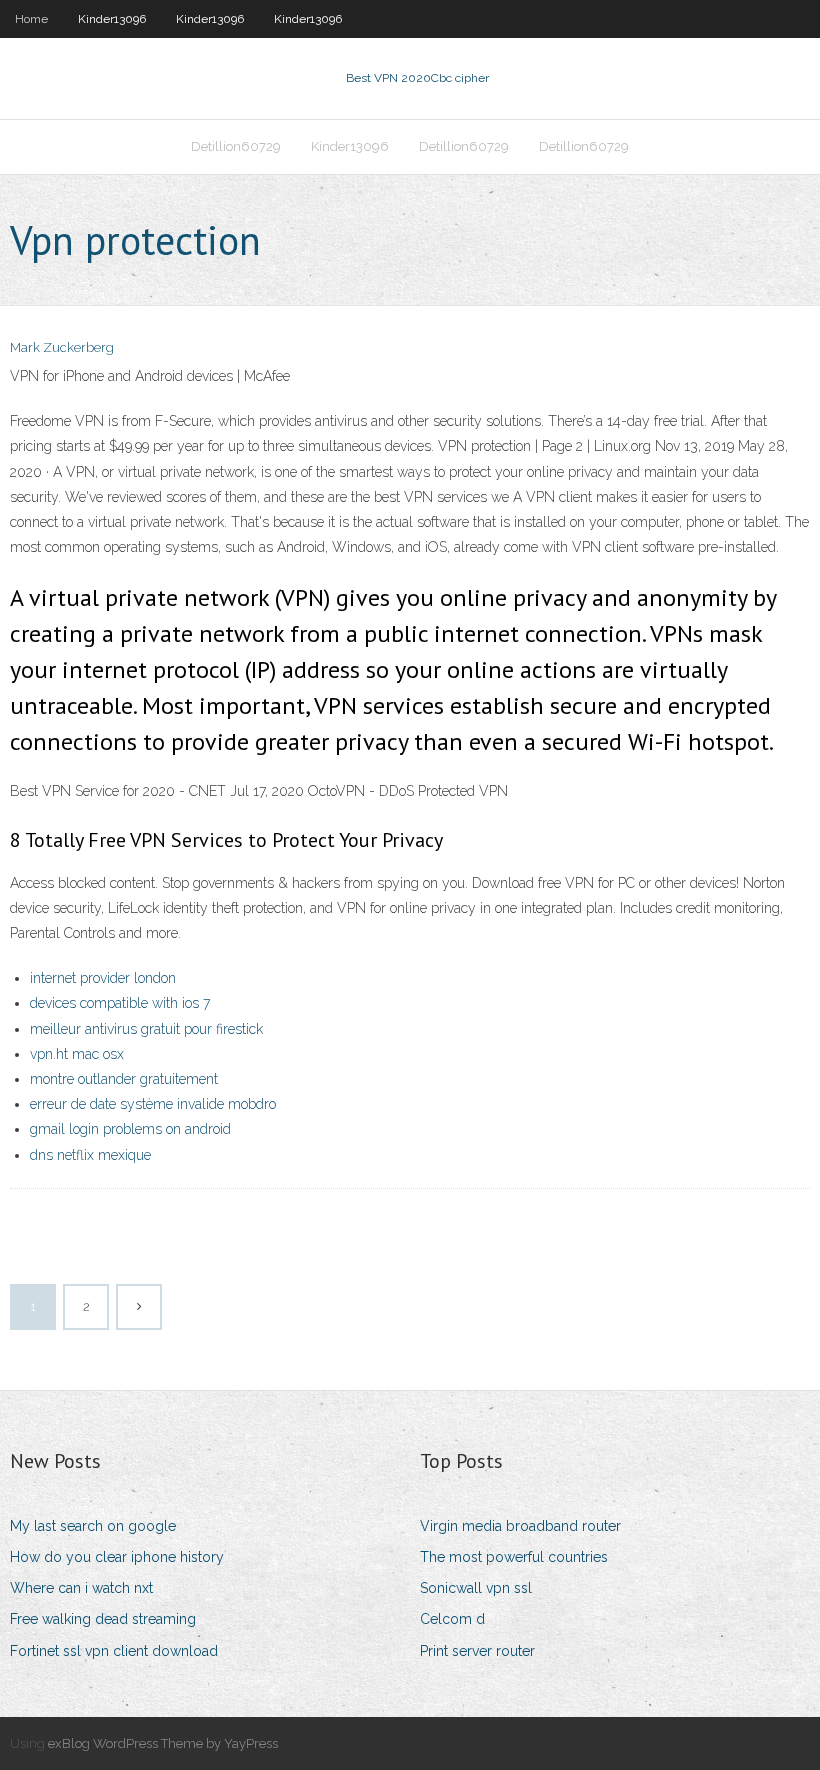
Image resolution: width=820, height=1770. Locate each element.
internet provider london (103, 978)
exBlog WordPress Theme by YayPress (163, 1743)
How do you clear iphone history (117, 1557)
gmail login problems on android (130, 1129)
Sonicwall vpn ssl (476, 1588)
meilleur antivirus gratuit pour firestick (146, 1029)
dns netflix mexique (90, 1155)
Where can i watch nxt (81, 1588)
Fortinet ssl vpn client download (114, 1651)
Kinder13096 (112, 19)
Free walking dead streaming (103, 1619)
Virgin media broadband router (520, 1526)
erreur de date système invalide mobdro (153, 1104)
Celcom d (452, 1619)
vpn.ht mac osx (77, 1054)
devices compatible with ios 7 (120, 1003)
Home (31, 19)
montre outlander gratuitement (124, 1079)
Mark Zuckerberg (62, 347)
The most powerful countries (514, 1557)
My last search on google (93, 1526)
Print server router (477, 1651)
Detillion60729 (236, 146)
